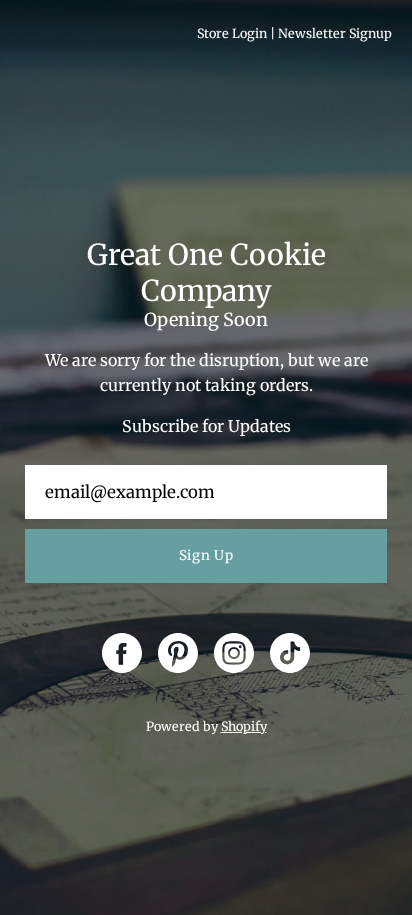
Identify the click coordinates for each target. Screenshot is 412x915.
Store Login (232, 33)
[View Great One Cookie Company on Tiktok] (290, 653)
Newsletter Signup (335, 33)
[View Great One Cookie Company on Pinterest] (178, 653)
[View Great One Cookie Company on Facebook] (122, 653)
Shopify (244, 726)
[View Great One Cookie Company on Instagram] (234, 653)
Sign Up (206, 555)
